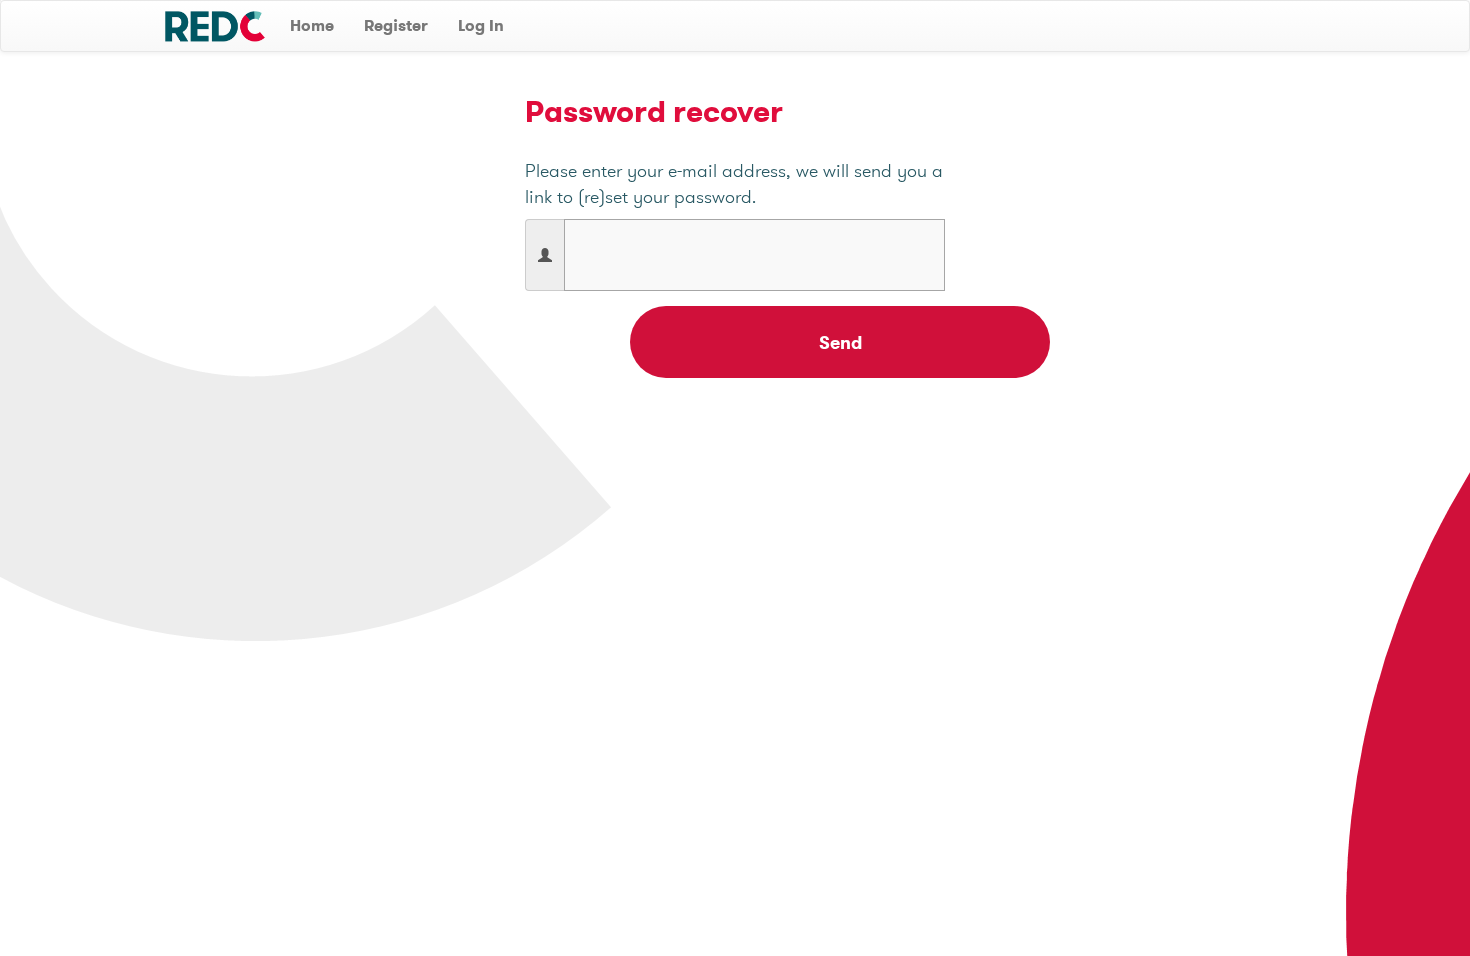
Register (396, 25)
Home (312, 25)
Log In (481, 25)
